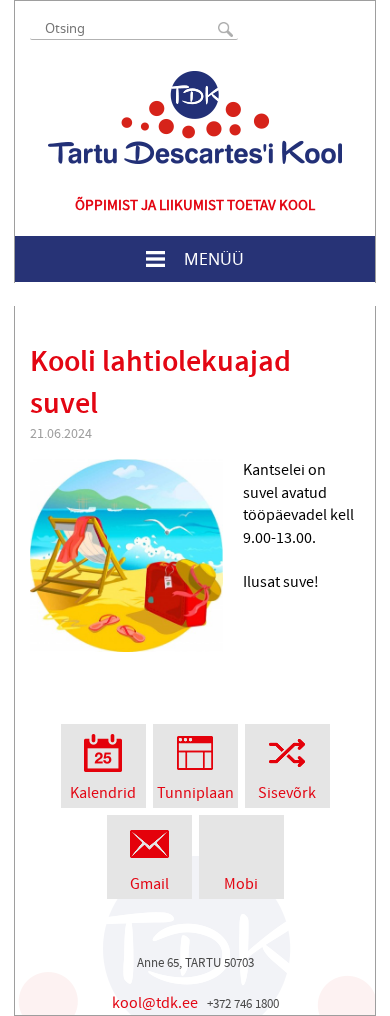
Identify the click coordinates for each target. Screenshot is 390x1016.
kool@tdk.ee (155, 1003)
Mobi (241, 884)
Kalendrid (103, 793)
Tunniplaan (195, 793)
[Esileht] (195, 117)
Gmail (149, 884)
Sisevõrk (287, 793)
